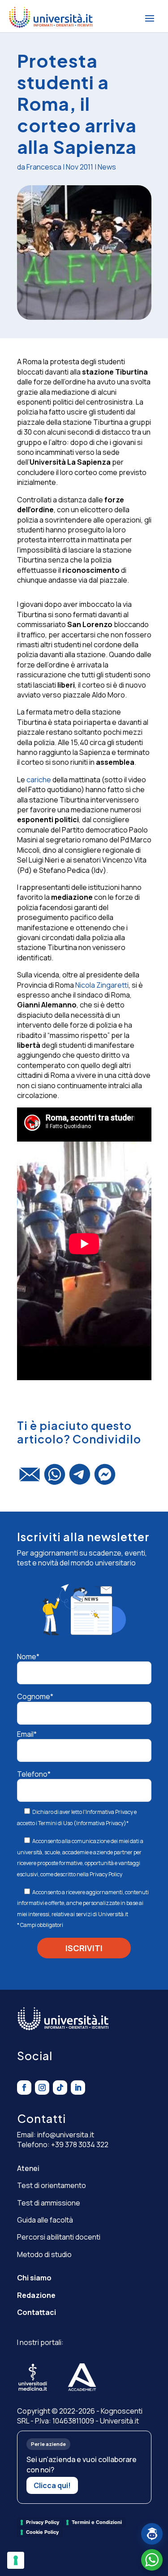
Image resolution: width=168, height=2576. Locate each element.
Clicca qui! (52, 2485)
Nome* (28, 1656)
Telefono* (34, 1774)
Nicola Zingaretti (102, 985)
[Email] (30, 1478)
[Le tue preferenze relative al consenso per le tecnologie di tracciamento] (16, 2560)
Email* (27, 1734)
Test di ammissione (49, 2203)
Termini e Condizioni (97, 2522)
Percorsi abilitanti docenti (59, 2237)
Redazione (36, 2295)
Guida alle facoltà (45, 2220)
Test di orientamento (52, 2185)
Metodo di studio (44, 2254)
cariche (39, 780)
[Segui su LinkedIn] (78, 2088)
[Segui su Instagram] (42, 2088)
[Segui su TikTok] (60, 2088)
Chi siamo (34, 2278)
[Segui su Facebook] (24, 2088)
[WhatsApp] (55, 1478)
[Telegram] (80, 1478)
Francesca (44, 167)
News (107, 167)
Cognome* (35, 1696)
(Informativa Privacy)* (101, 1823)
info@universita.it (66, 2135)
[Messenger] (105, 1478)
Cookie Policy (42, 2532)
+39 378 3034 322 (80, 2144)
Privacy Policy (106, 1874)
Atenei (28, 2168)
